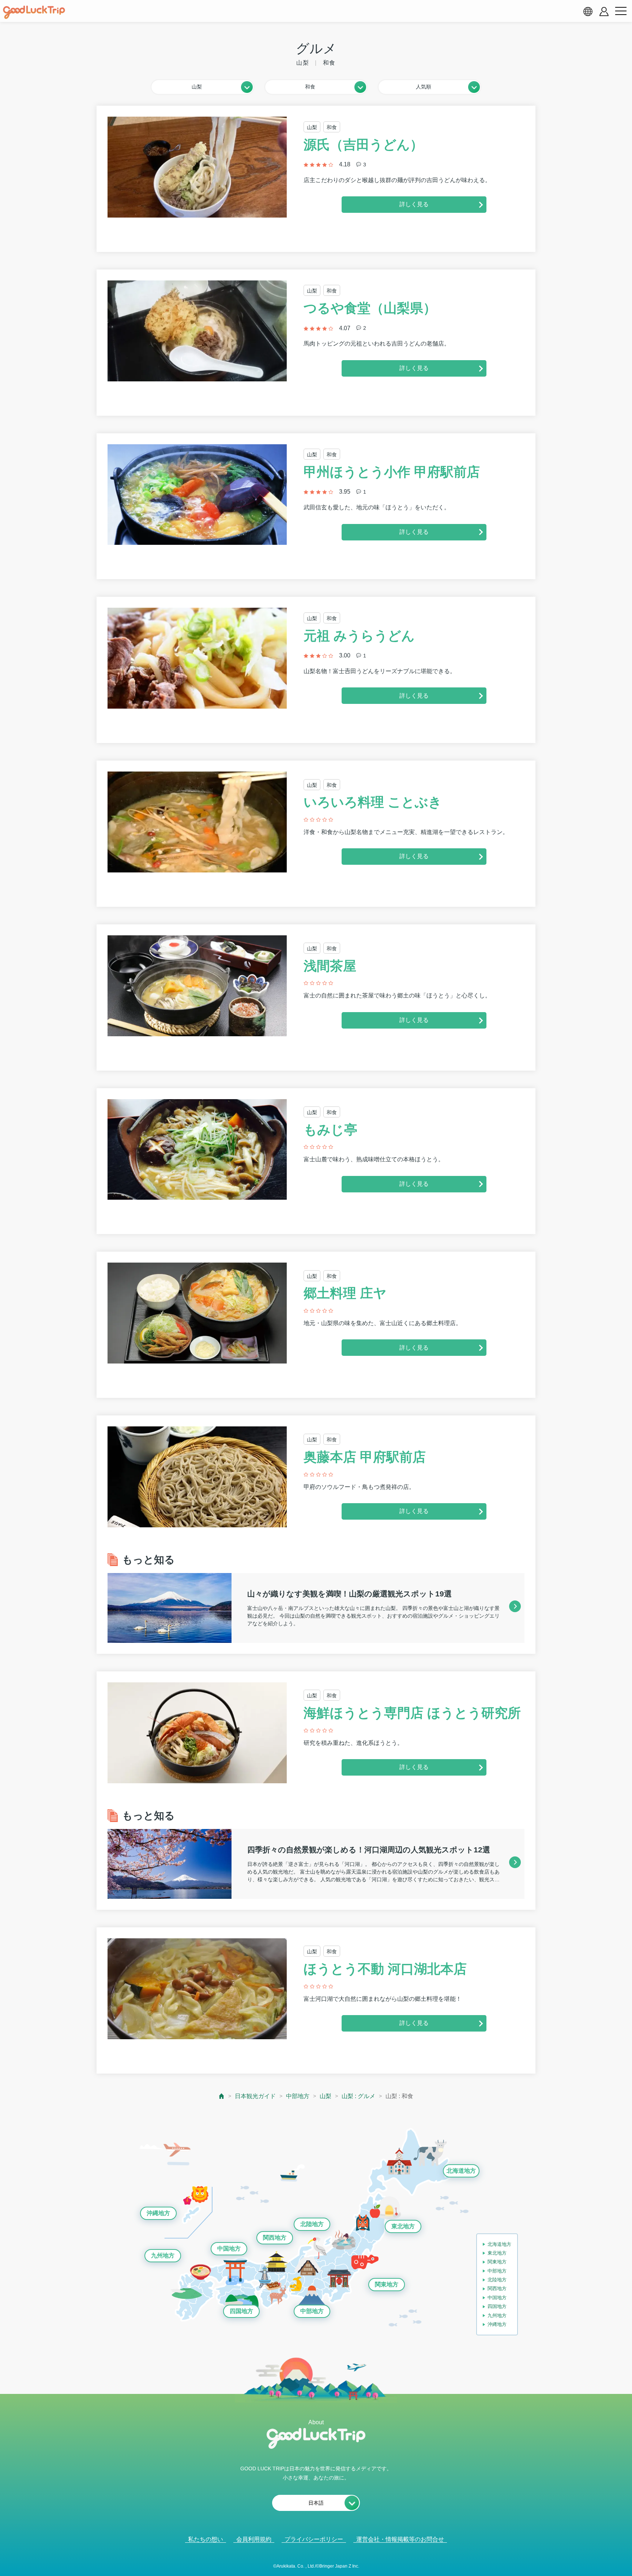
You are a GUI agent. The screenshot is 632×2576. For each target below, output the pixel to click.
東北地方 (403, 2226)
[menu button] (621, 11)
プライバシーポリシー (314, 2539)
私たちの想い (206, 2539)
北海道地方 (461, 2171)
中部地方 (298, 2096)
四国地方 (241, 2311)
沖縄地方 (158, 2213)
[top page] (222, 2096)
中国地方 (229, 2249)
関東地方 (387, 2284)
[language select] (588, 11)
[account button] (604, 12)
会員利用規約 (254, 2539)
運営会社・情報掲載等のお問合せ (400, 2539)
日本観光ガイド (255, 2096)
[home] (34, 12)
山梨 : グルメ (358, 2096)
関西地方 (275, 2238)
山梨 (326, 2096)
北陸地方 (312, 2224)
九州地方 (163, 2256)
